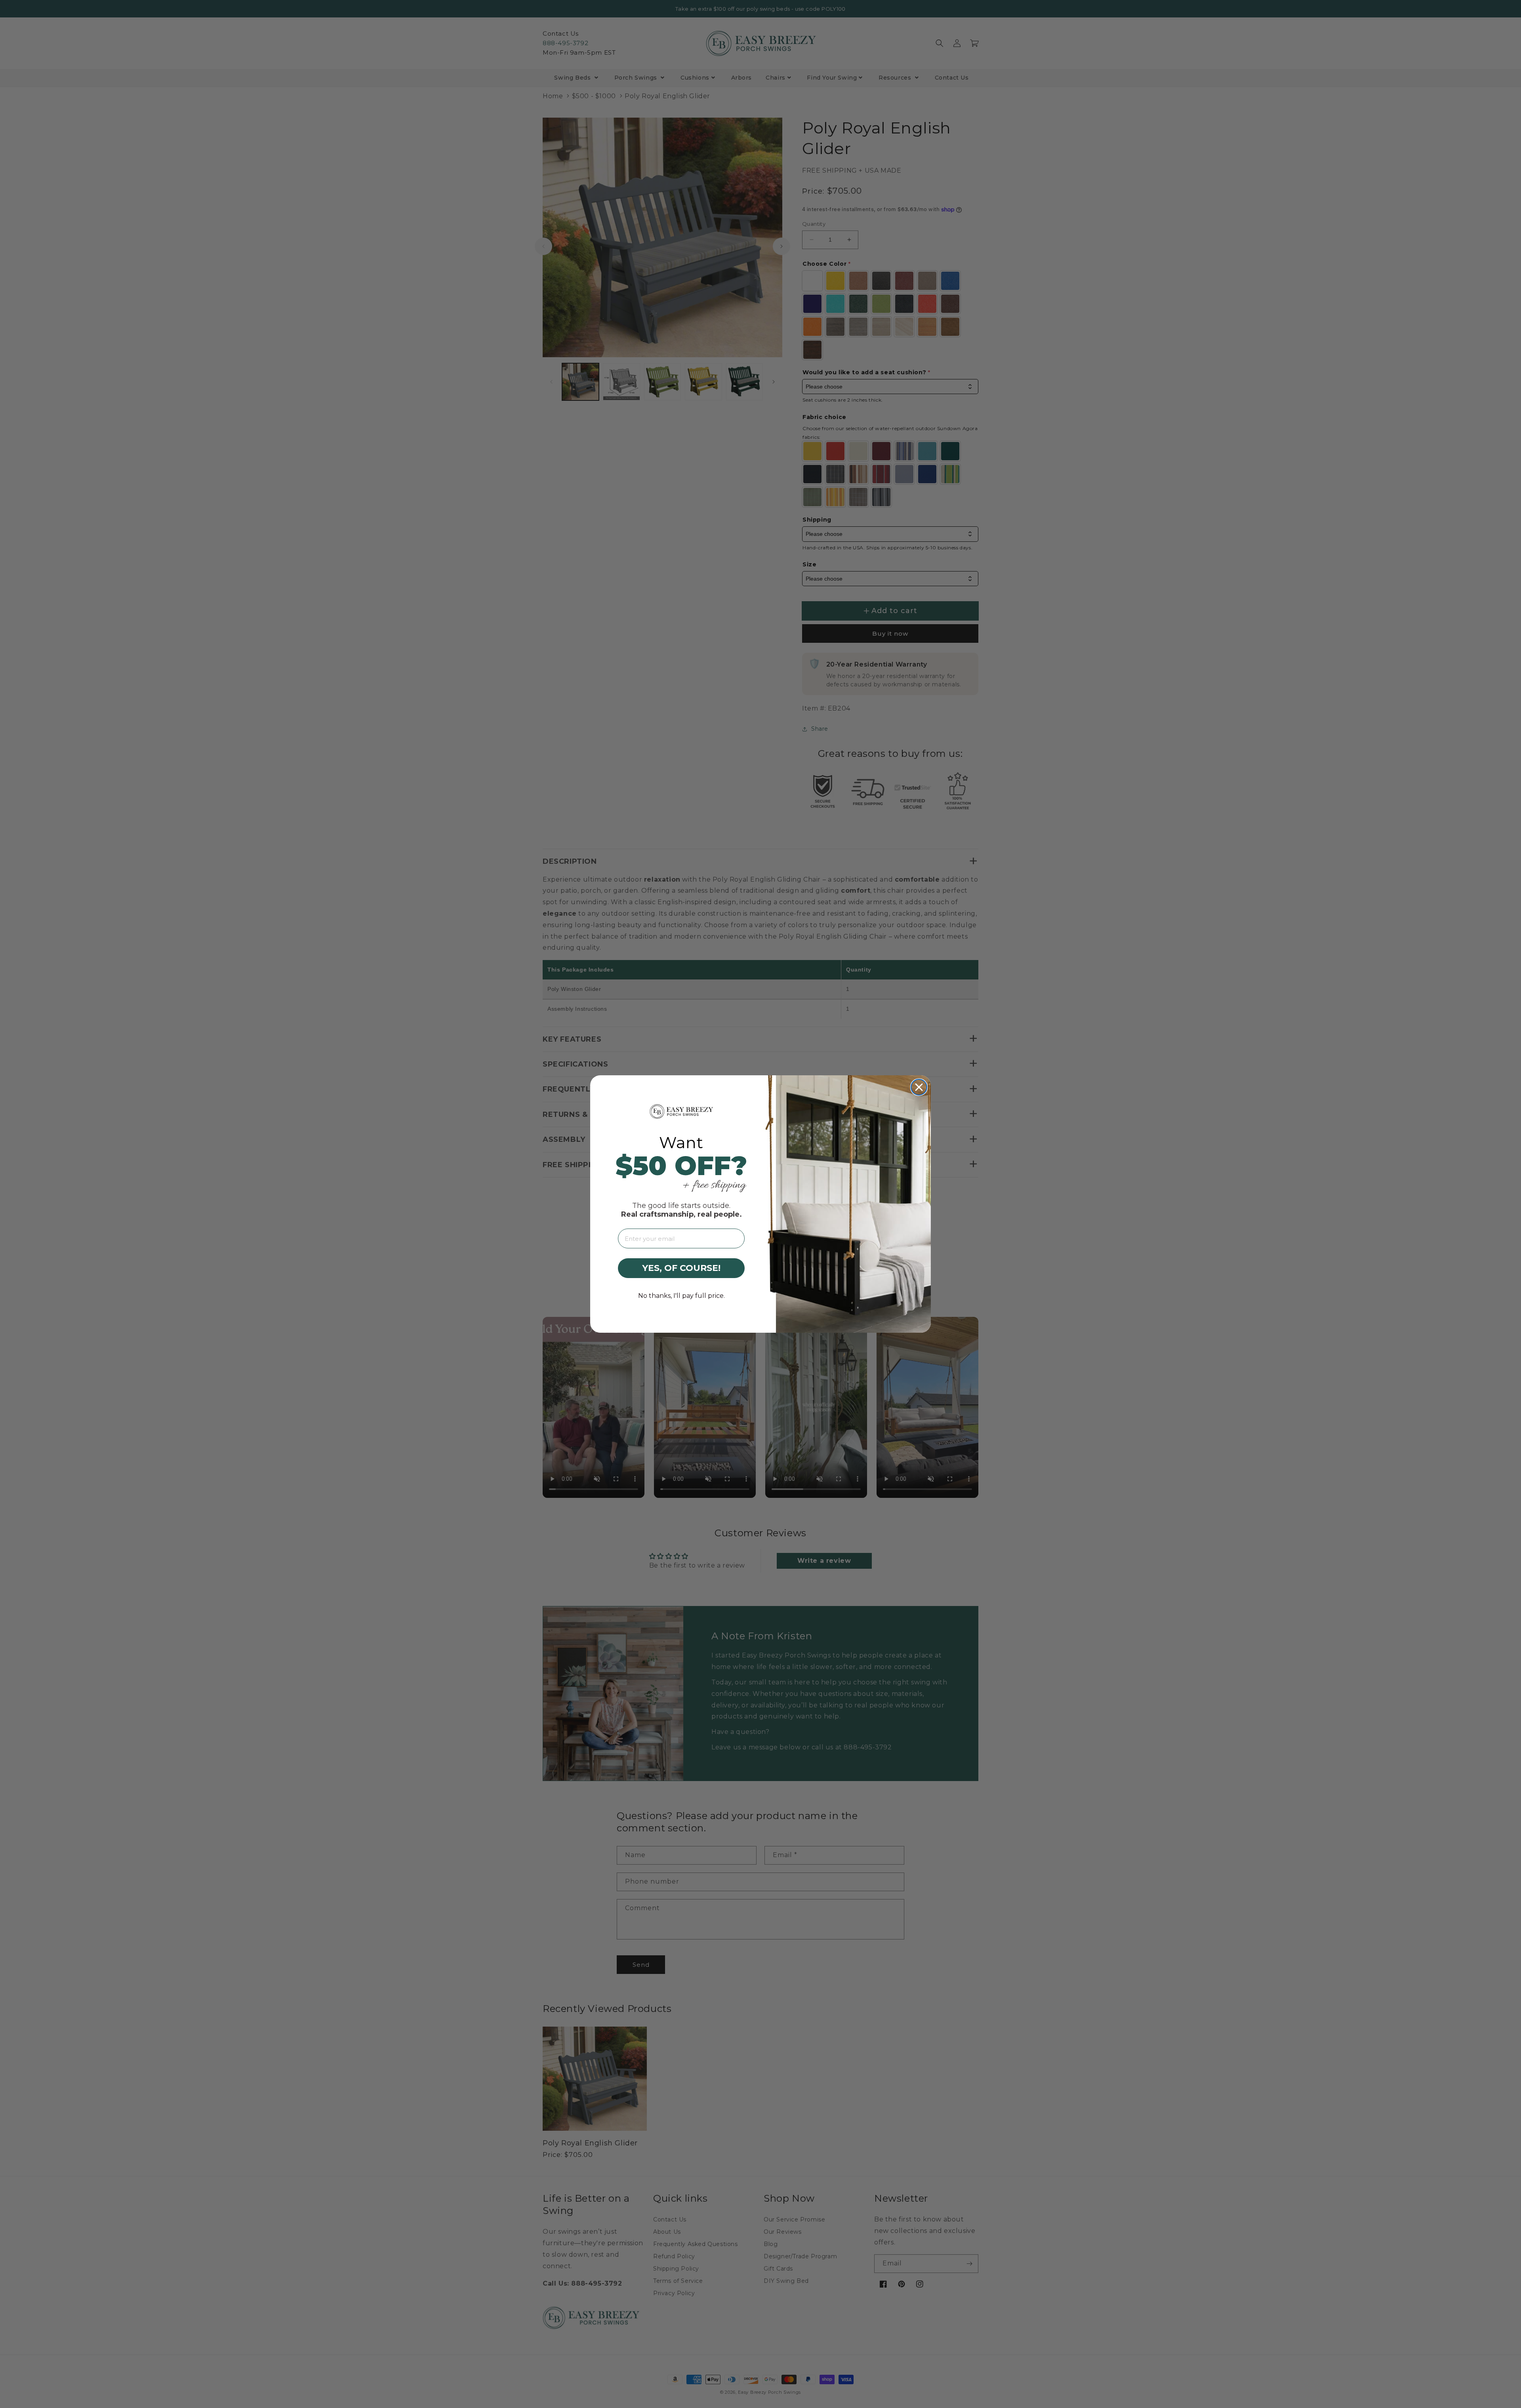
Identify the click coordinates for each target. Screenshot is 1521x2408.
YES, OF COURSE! (681, 1268)
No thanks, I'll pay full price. (681, 1296)
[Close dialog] (919, 1087)
